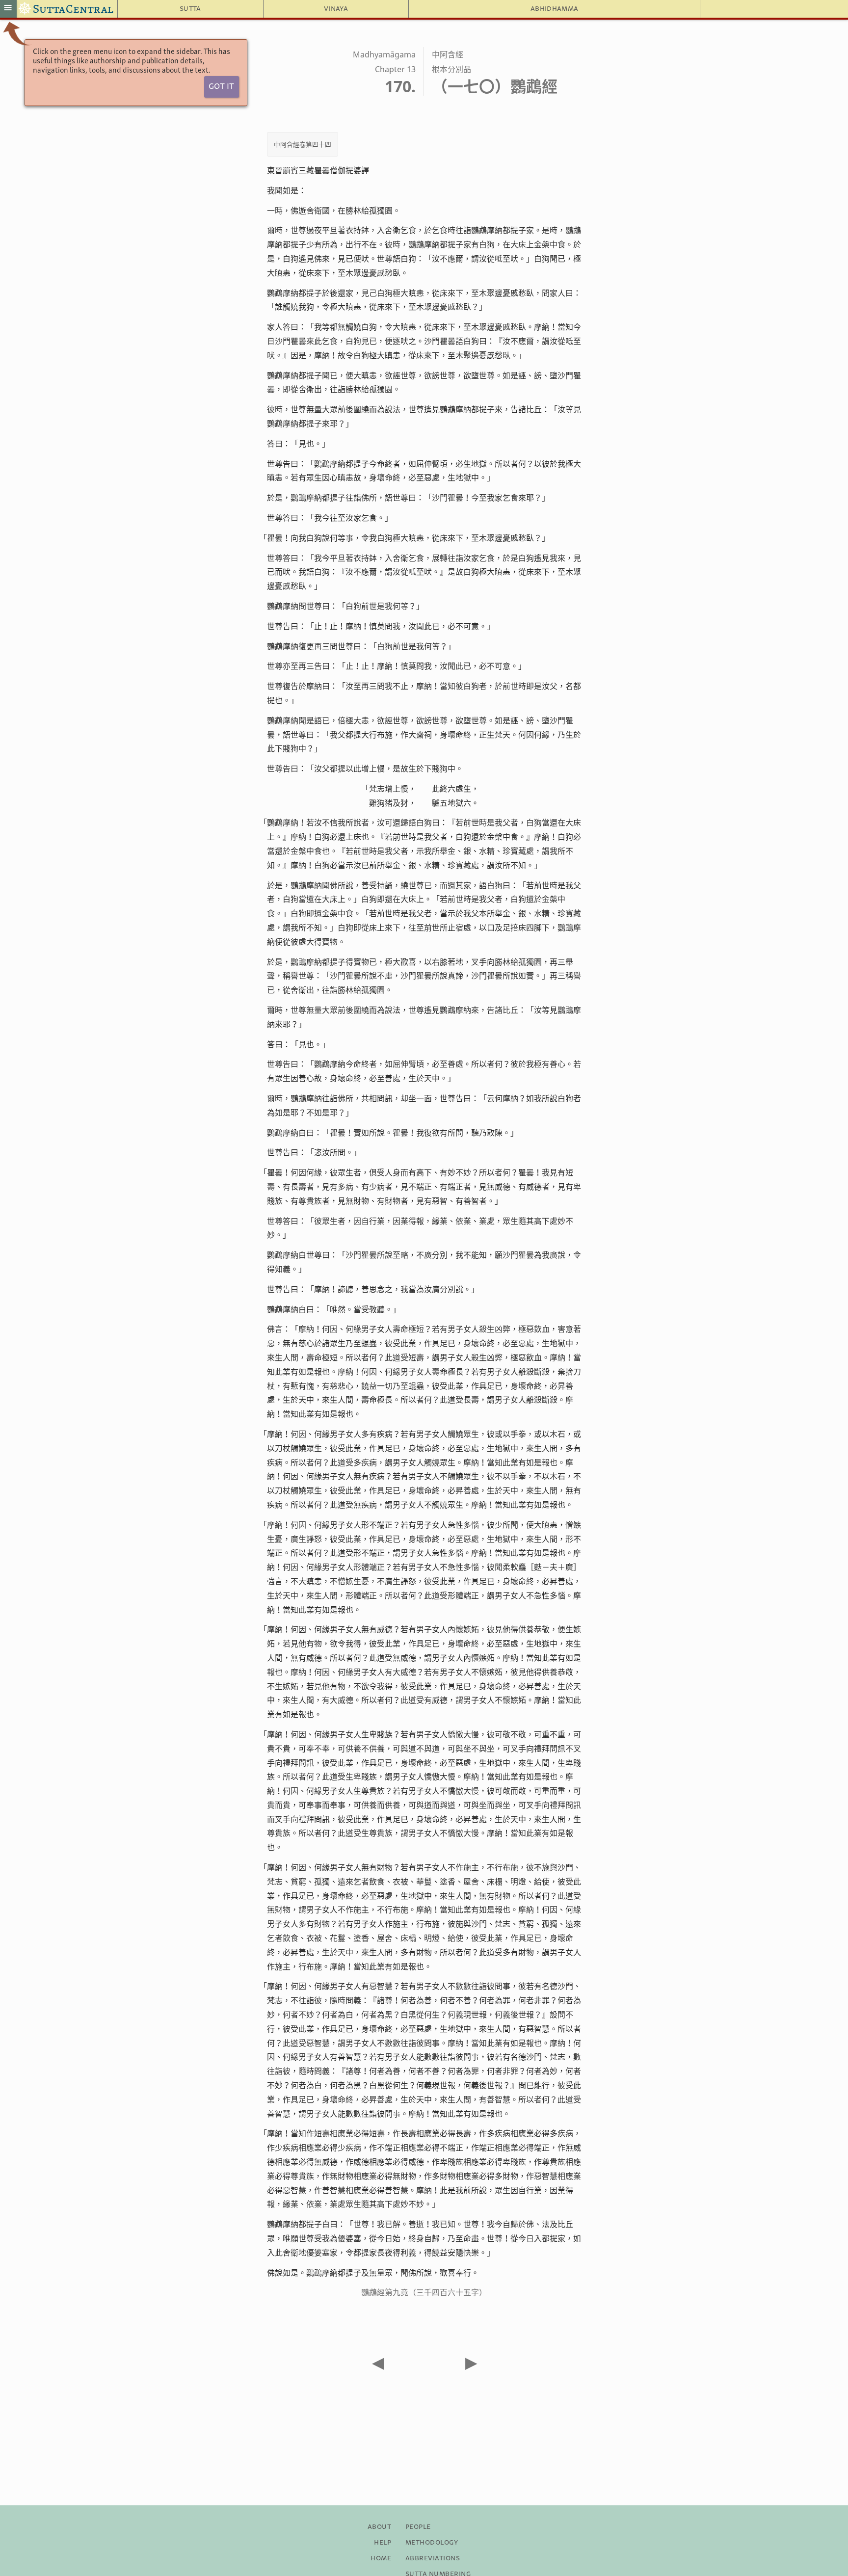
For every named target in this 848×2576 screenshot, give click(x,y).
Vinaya (336, 9)
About (379, 2527)
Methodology (432, 2543)
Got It (221, 87)
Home (381, 2558)
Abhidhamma (554, 9)
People (418, 2527)
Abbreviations (433, 2558)
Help (383, 2543)
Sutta (190, 9)
